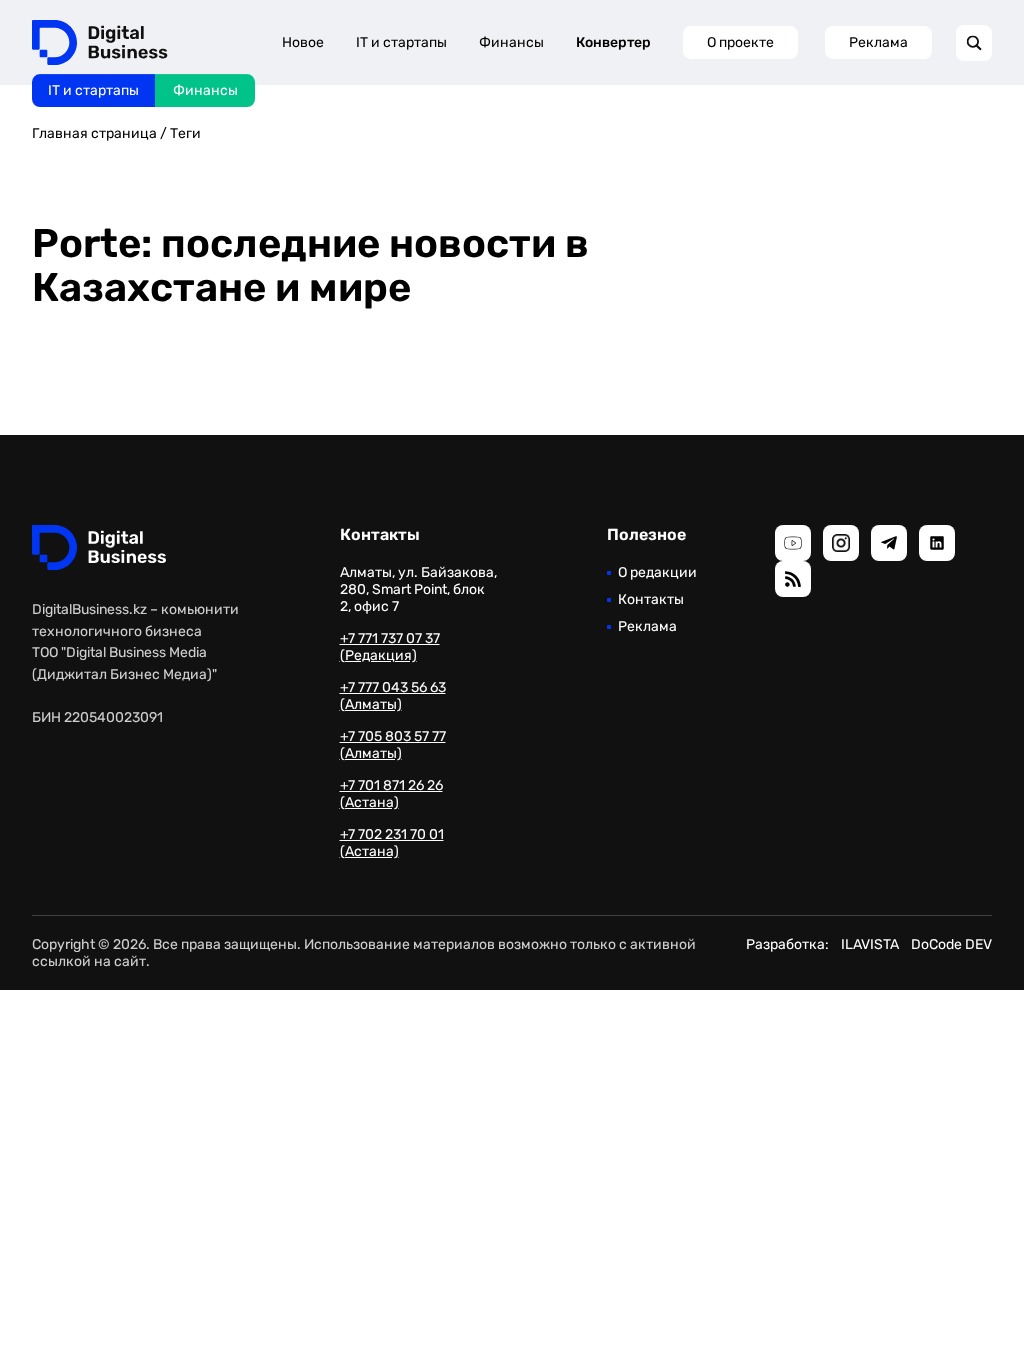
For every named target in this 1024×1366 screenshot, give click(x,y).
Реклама (878, 42)
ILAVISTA (870, 944)
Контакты (651, 599)
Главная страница (94, 133)
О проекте (740, 42)
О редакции (657, 572)
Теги (185, 133)
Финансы (205, 90)
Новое (303, 42)
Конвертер (613, 42)
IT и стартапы (93, 90)
